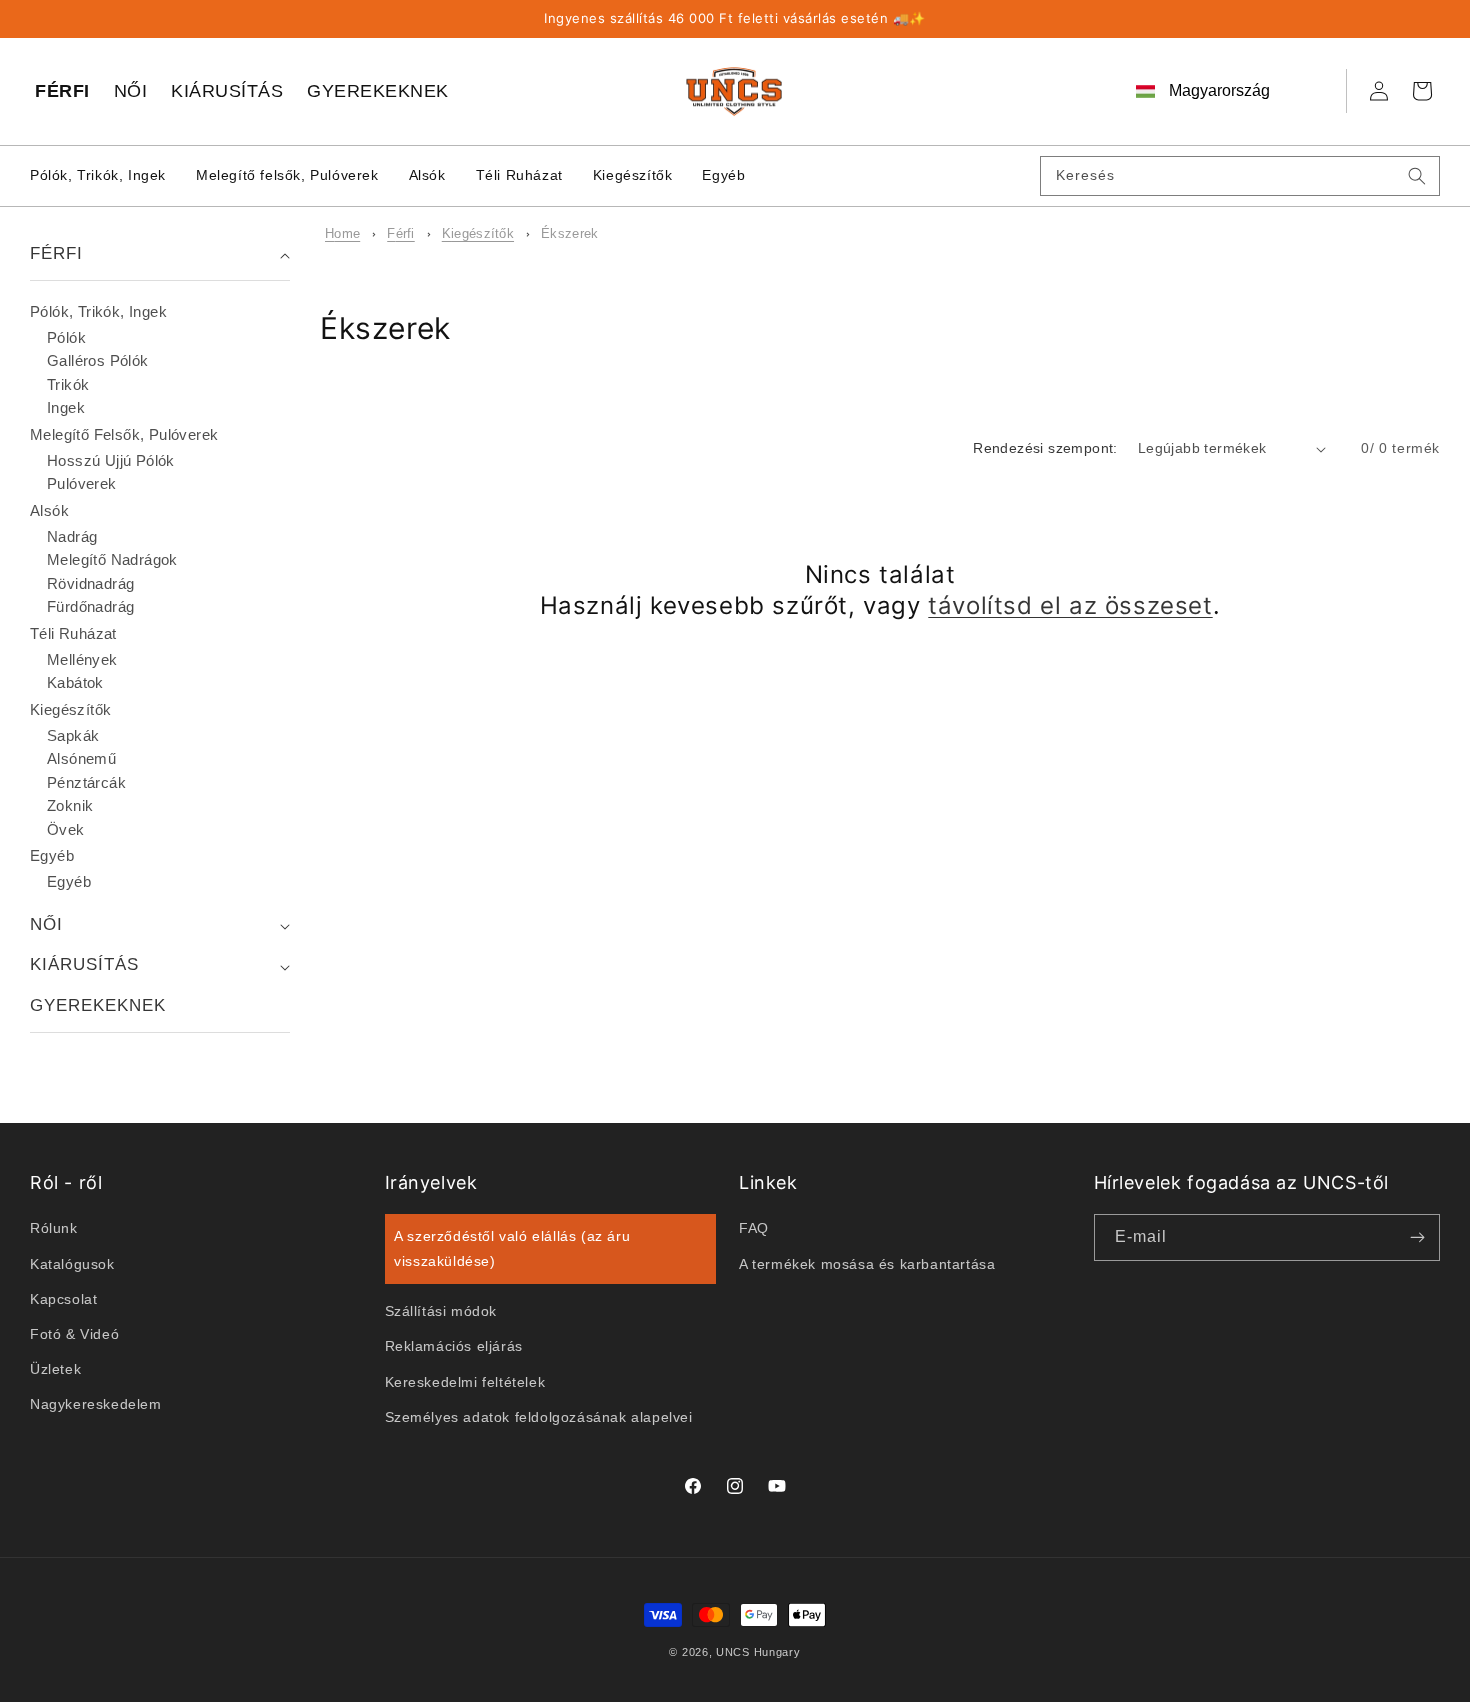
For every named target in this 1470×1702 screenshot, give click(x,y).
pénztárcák (86, 782)
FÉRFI (62, 91)
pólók (66, 337)
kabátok (75, 682)
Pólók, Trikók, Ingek (98, 175)
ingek (66, 407)
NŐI (131, 91)
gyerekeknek (98, 1005)
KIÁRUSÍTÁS (227, 91)
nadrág (72, 536)
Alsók (427, 175)
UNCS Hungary (758, 1652)
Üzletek (55, 1369)
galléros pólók (98, 360)
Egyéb (723, 175)
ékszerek (569, 233)
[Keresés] (1417, 176)
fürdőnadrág (90, 606)
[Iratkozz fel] (1417, 1237)
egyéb (52, 855)
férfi (401, 233)
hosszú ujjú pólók (111, 460)
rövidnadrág (90, 583)
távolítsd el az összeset (1070, 605)
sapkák (73, 735)
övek (66, 829)
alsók (49, 510)
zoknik (70, 805)
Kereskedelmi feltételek (465, 1381)
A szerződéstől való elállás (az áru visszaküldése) (512, 1248)
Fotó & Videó (74, 1334)
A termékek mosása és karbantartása (867, 1263)
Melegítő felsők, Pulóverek (287, 175)
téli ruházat (73, 633)
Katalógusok (72, 1263)
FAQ (754, 1228)
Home (342, 233)
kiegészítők (478, 233)
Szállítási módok (441, 1311)
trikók (68, 384)
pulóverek (82, 483)
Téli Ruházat (519, 175)
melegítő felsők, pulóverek (124, 434)
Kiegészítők (633, 175)
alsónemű (81, 758)
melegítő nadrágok (112, 559)
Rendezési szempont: (1045, 448)
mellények (82, 659)
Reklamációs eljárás (454, 1346)
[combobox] (1240, 176)
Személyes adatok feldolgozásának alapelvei (539, 1416)
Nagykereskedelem (96, 1404)
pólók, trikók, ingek (98, 311)
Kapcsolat (63, 1298)
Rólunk (54, 1228)
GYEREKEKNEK (378, 91)
